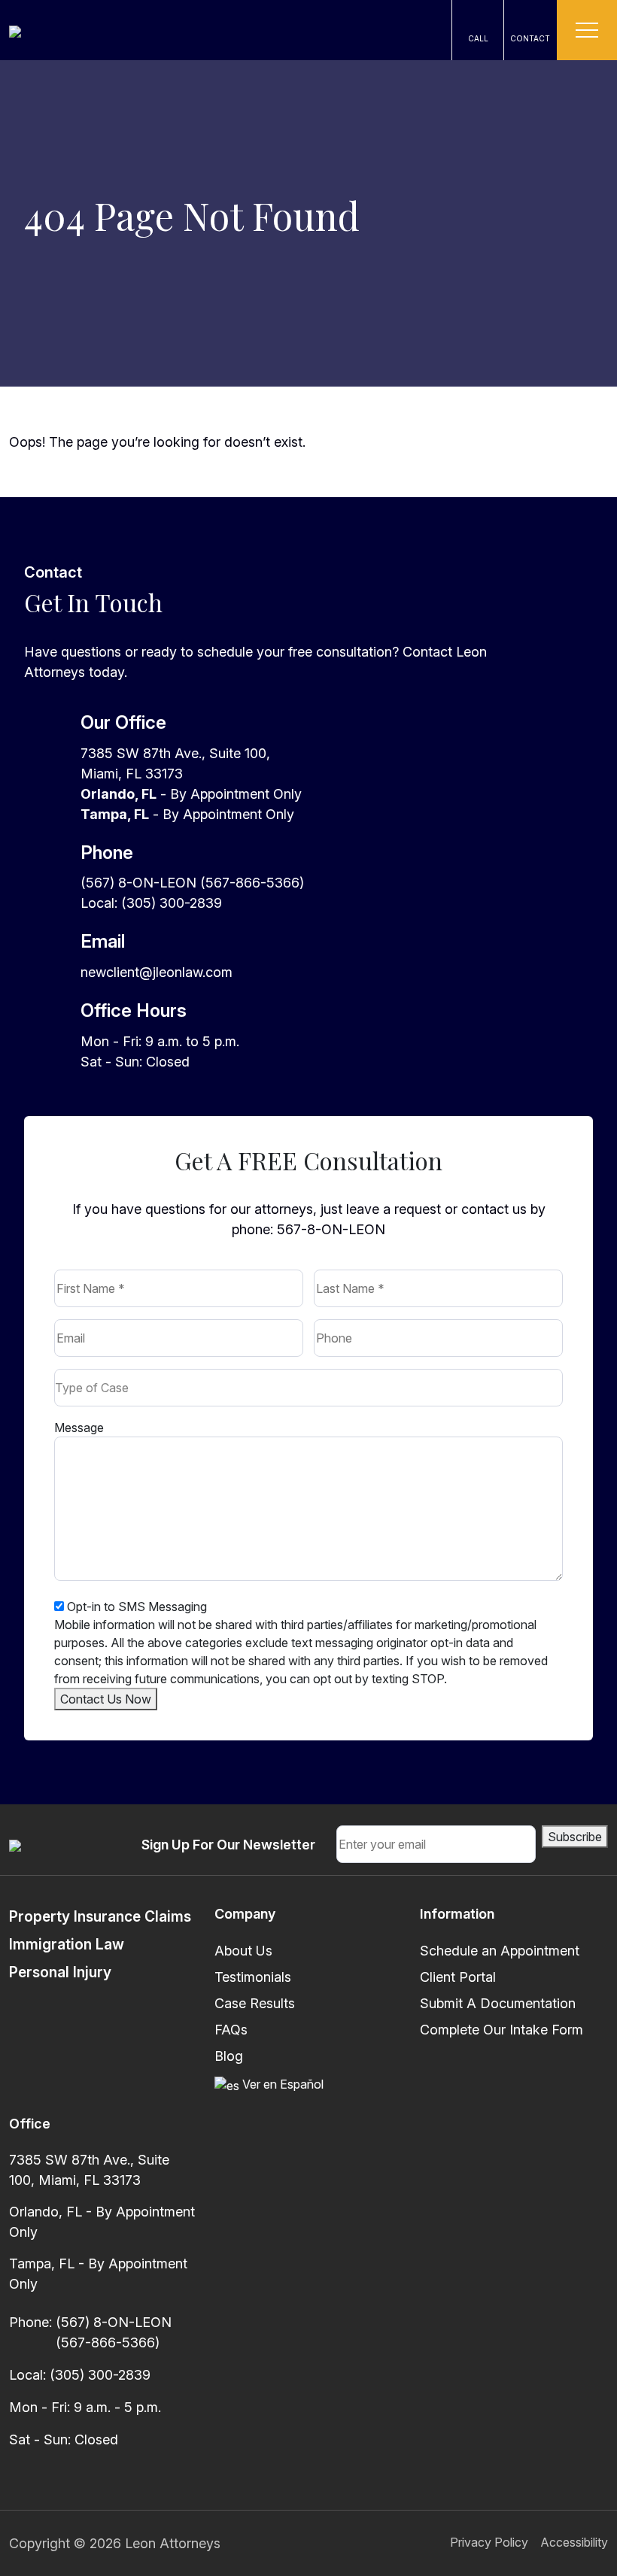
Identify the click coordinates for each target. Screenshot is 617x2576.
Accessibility (574, 2542)
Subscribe (575, 1837)
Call (478, 38)
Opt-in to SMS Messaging (137, 1607)
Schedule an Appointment (500, 1951)
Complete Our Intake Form (502, 2030)
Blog (229, 2056)
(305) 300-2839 (100, 2375)
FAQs (231, 2030)
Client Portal (458, 1977)
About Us (243, 1951)
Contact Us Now (106, 1699)
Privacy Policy (489, 2542)
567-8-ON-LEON (331, 1229)
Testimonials (253, 1977)
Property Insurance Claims (100, 1916)
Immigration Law (67, 1944)
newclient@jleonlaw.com (157, 972)
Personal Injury (60, 1972)
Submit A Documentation (498, 2003)
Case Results (255, 2003)
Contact (530, 38)
